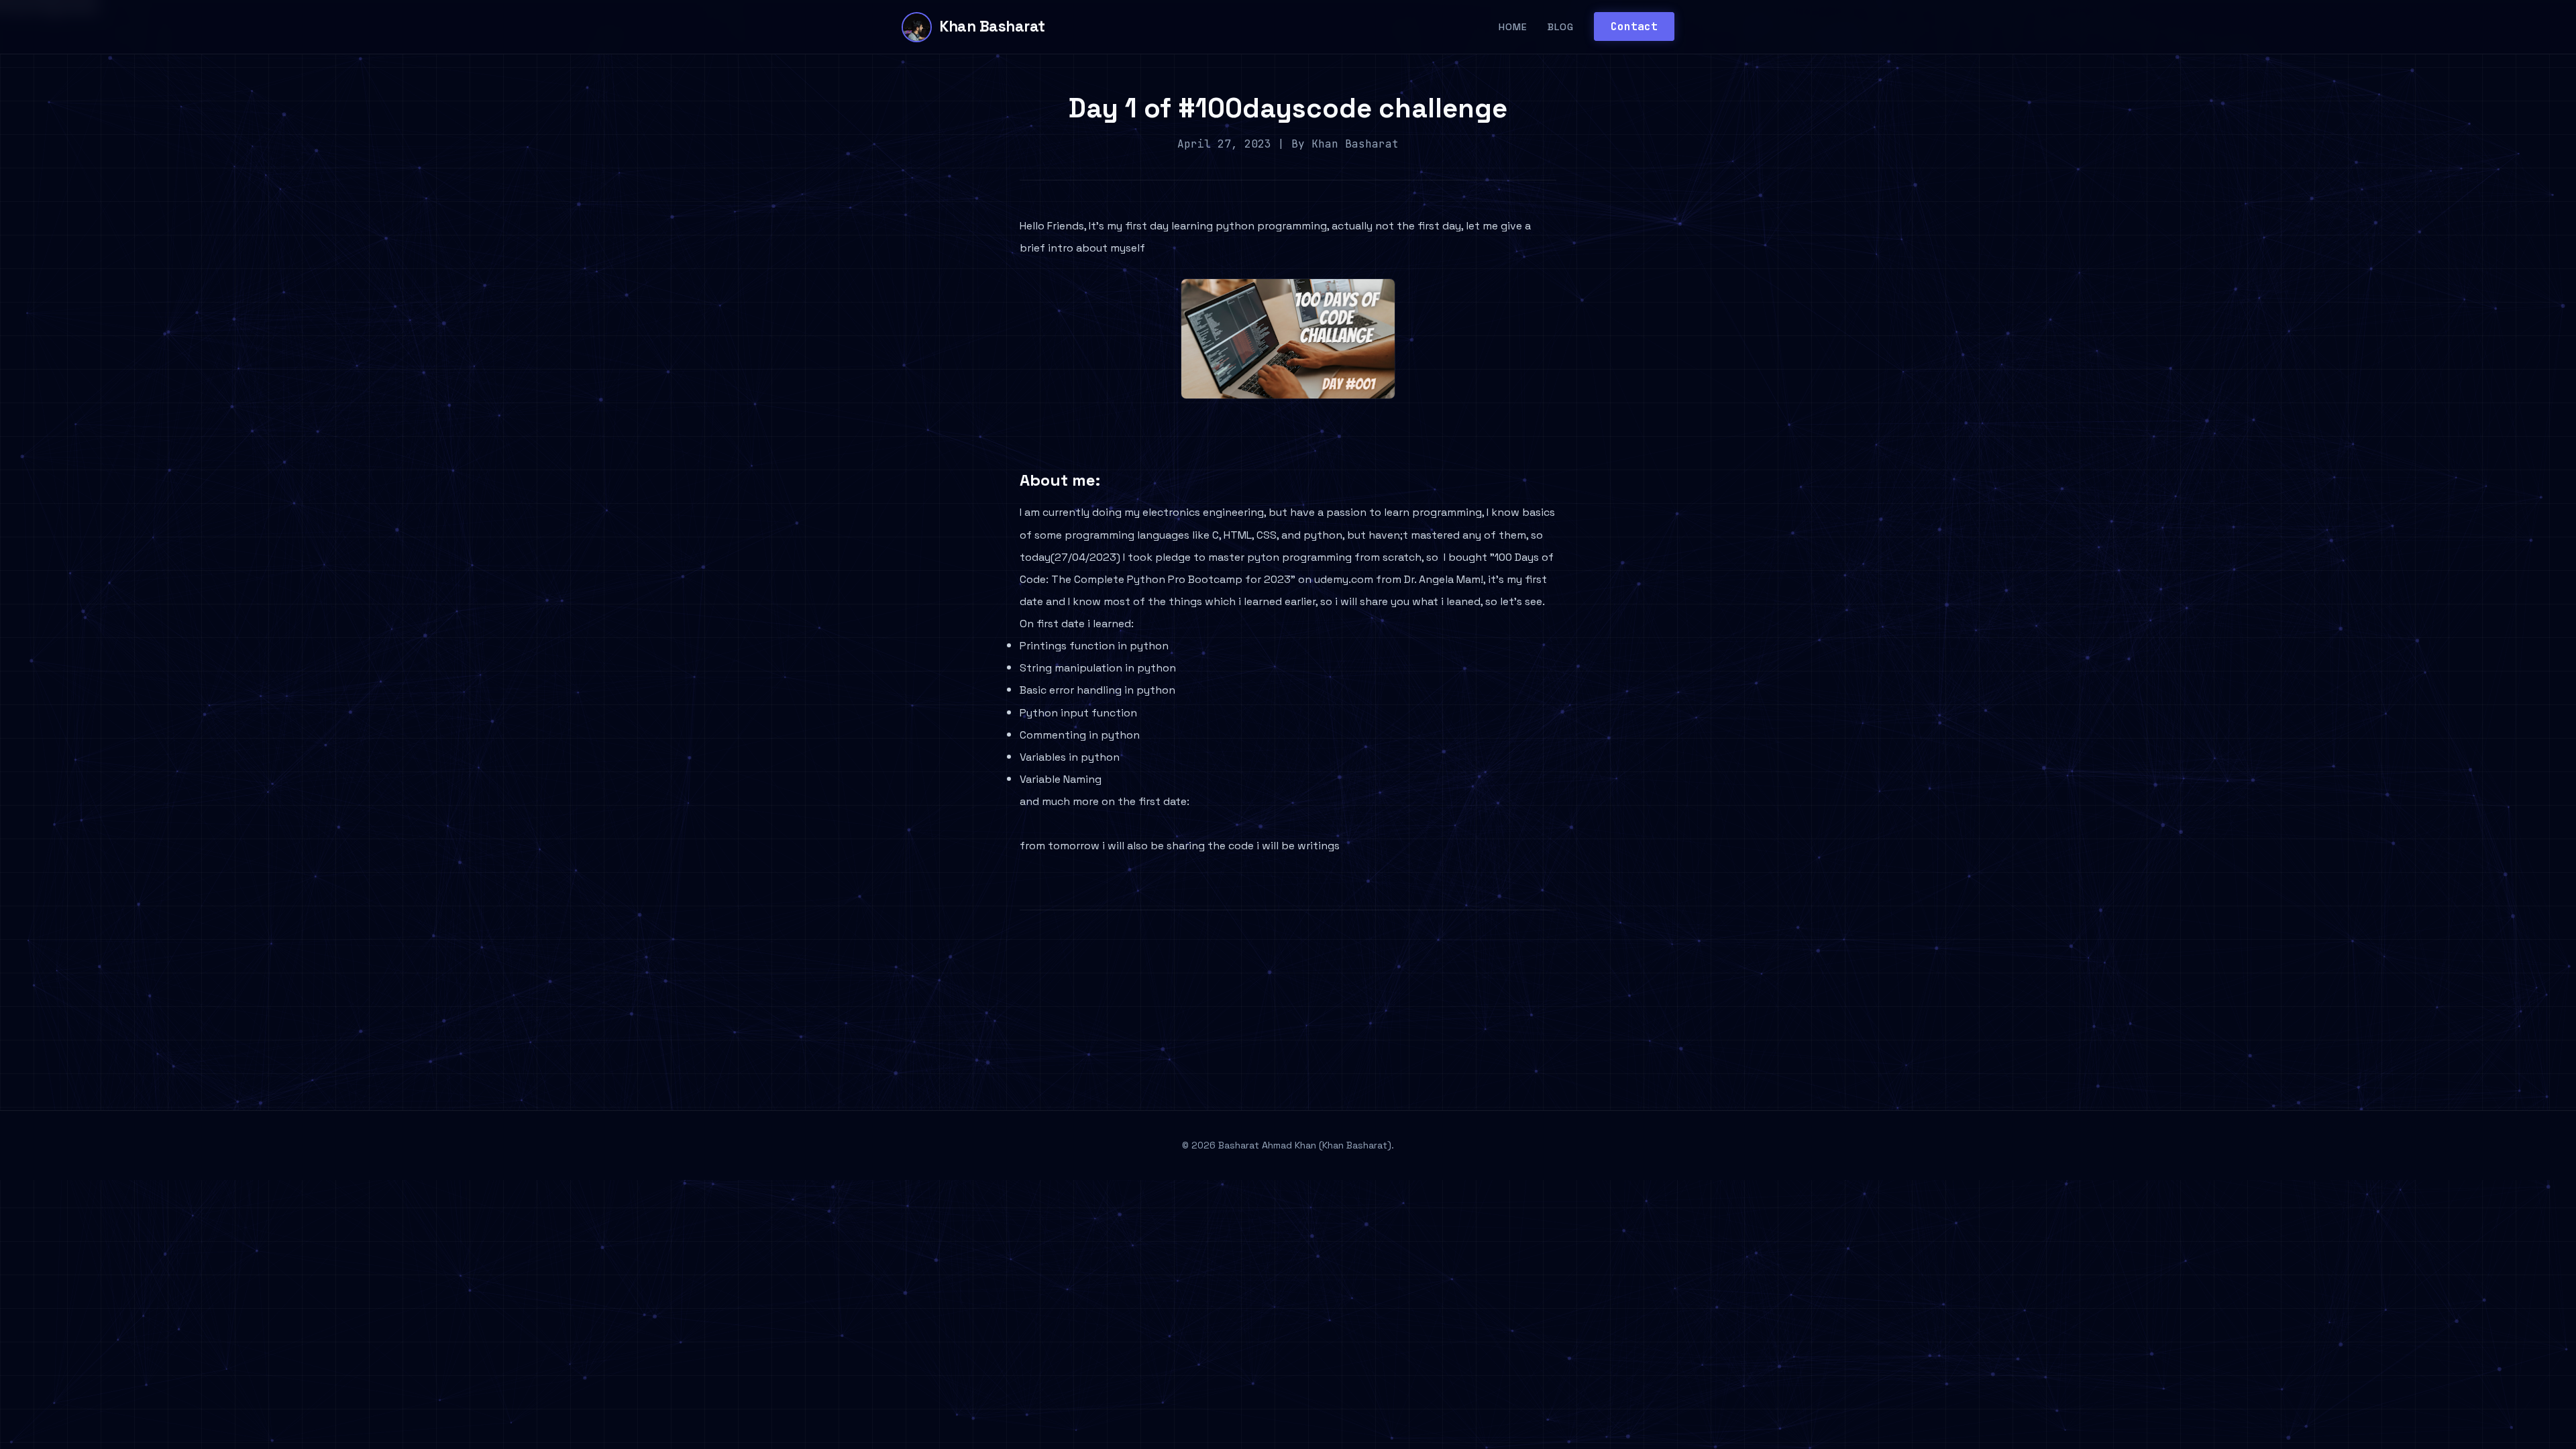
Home (1513, 27)
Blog (1561, 27)
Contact (1634, 26)
